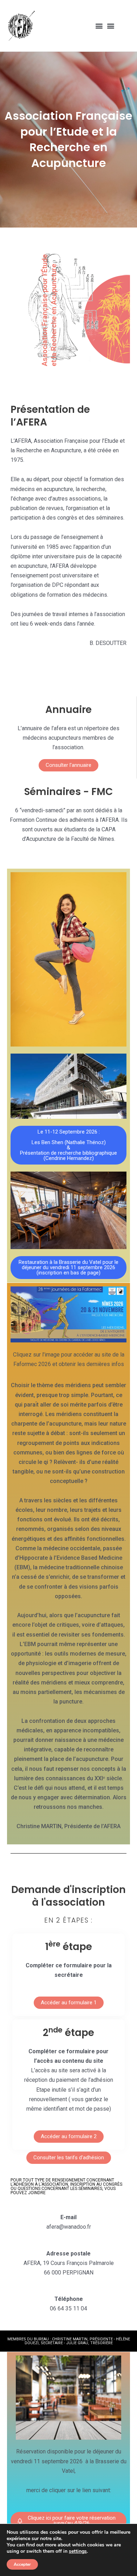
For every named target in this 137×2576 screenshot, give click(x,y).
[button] (99, 26)
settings (78, 2551)
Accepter (22, 2564)
